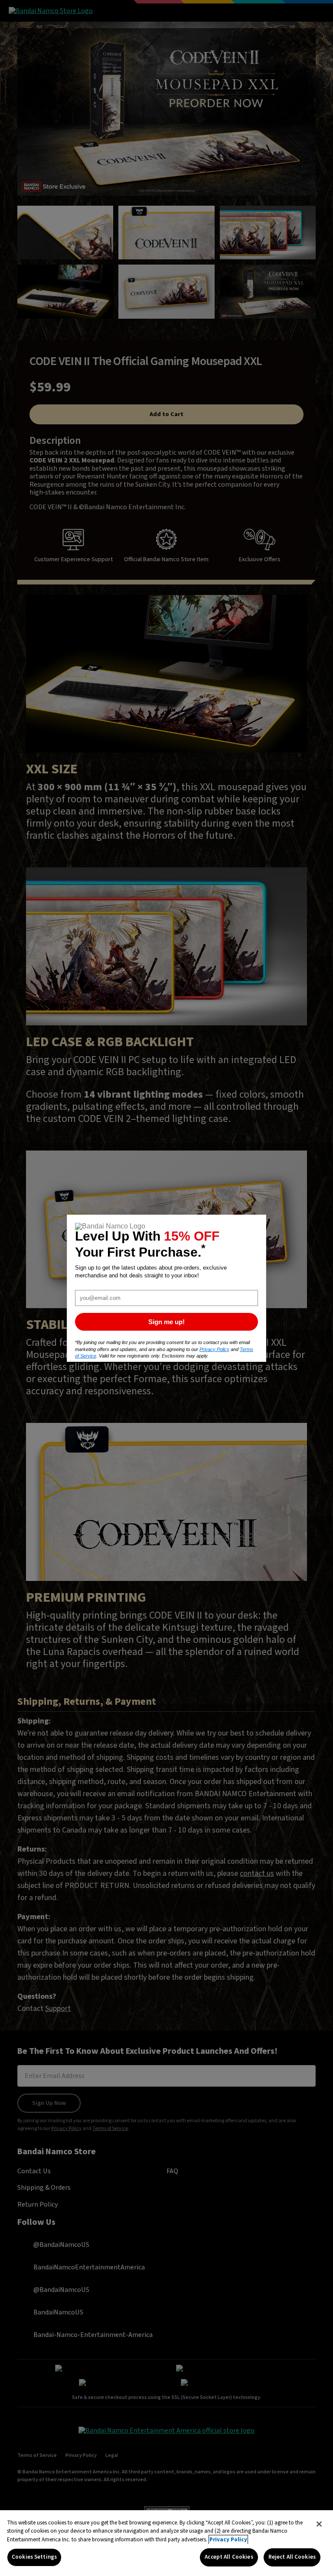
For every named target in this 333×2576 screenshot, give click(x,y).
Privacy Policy (228, 2540)
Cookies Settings (34, 2557)
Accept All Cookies (229, 2557)
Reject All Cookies (292, 2557)
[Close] (319, 2524)
